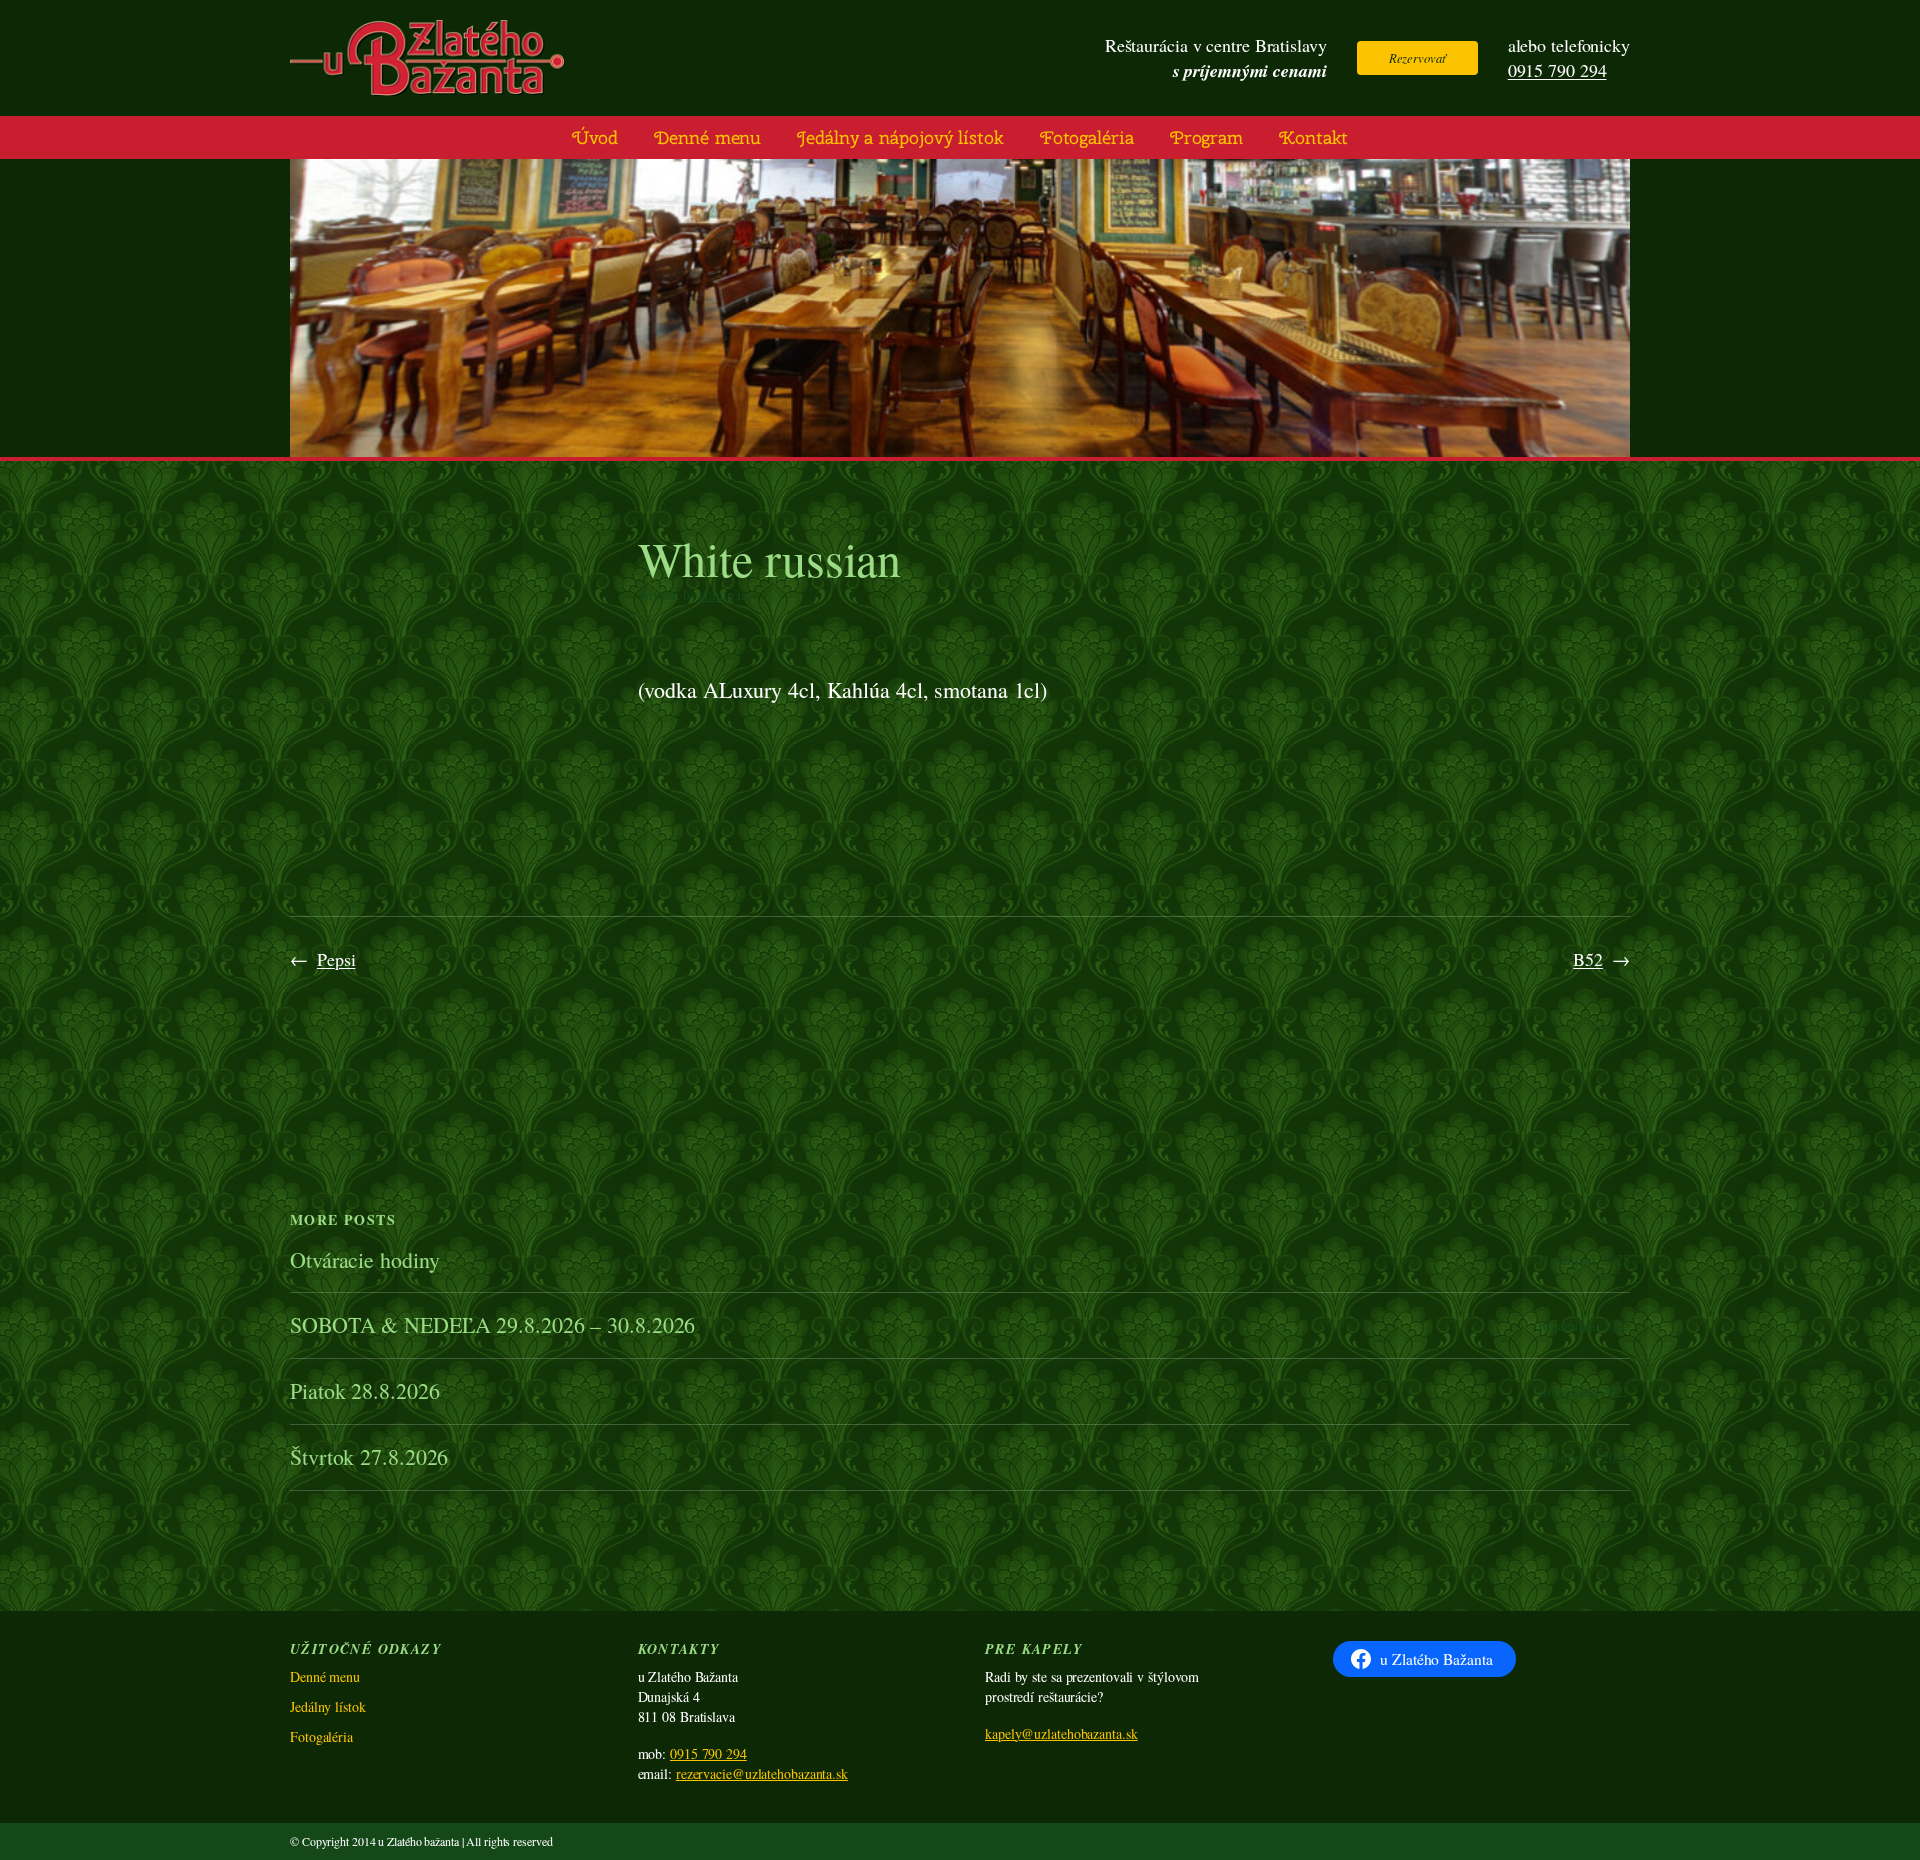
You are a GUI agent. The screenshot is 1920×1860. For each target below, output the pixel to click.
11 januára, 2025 (1583, 1259)
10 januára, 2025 (1583, 1325)
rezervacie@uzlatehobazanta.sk (762, 1773)
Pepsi (336, 959)
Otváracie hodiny (364, 1260)
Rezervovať (1417, 57)
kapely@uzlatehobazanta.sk (1061, 1733)
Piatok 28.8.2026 (364, 1391)
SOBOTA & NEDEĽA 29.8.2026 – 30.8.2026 (492, 1325)
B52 (1588, 959)
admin (716, 594)
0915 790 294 (1557, 70)
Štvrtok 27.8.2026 (369, 1457)
